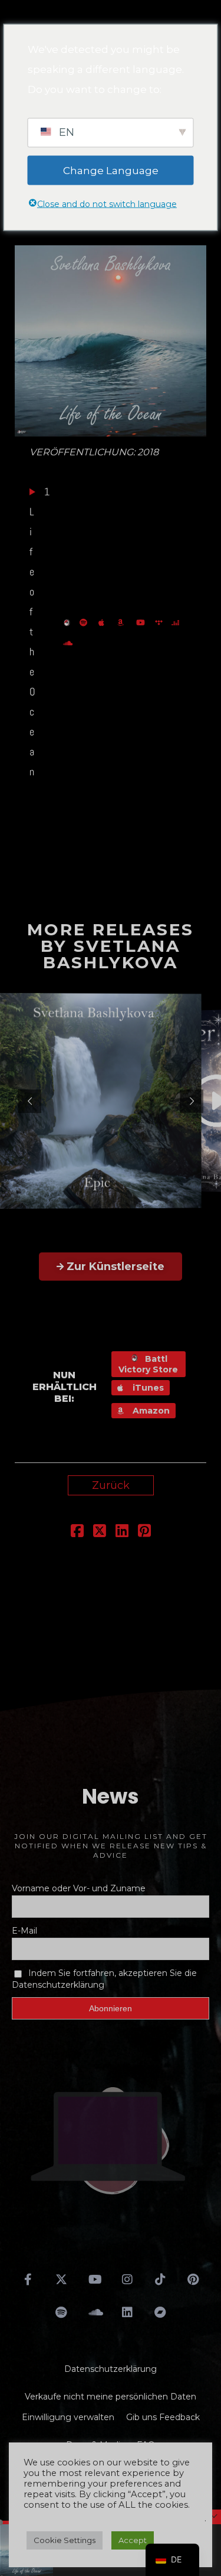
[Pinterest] (193, 2280)
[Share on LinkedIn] (122, 1532)
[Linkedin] (127, 2312)
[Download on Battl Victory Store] (68, 622)
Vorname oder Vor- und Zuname (79, 1888)
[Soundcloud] (94, 2312)
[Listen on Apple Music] (105, 622)
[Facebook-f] (28, 2280)
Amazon (150, 1411)
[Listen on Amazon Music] (124, 622)
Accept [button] (133, 2540)
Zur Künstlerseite (116, 1267)
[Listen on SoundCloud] (70, 642)
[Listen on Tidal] (160, 622)
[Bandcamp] (160, 2312)
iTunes (147, 1388)
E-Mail (24, 1931)
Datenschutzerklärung (111, 2369)
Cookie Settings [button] (65, 2540)
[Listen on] (86, 622)
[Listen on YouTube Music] (143, 622)
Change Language (111, 170)
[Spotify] (61, 2312)
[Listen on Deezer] (177, 622)
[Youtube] (94, 2280)
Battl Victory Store (148, 1364)
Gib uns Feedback (163, 2417)
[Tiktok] (160, 2280)
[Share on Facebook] (77, 1532)
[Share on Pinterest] (144, 1532)
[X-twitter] (61, 2280)
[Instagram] (127, 2280)
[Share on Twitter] (100, 1532)
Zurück (111, 1485)
